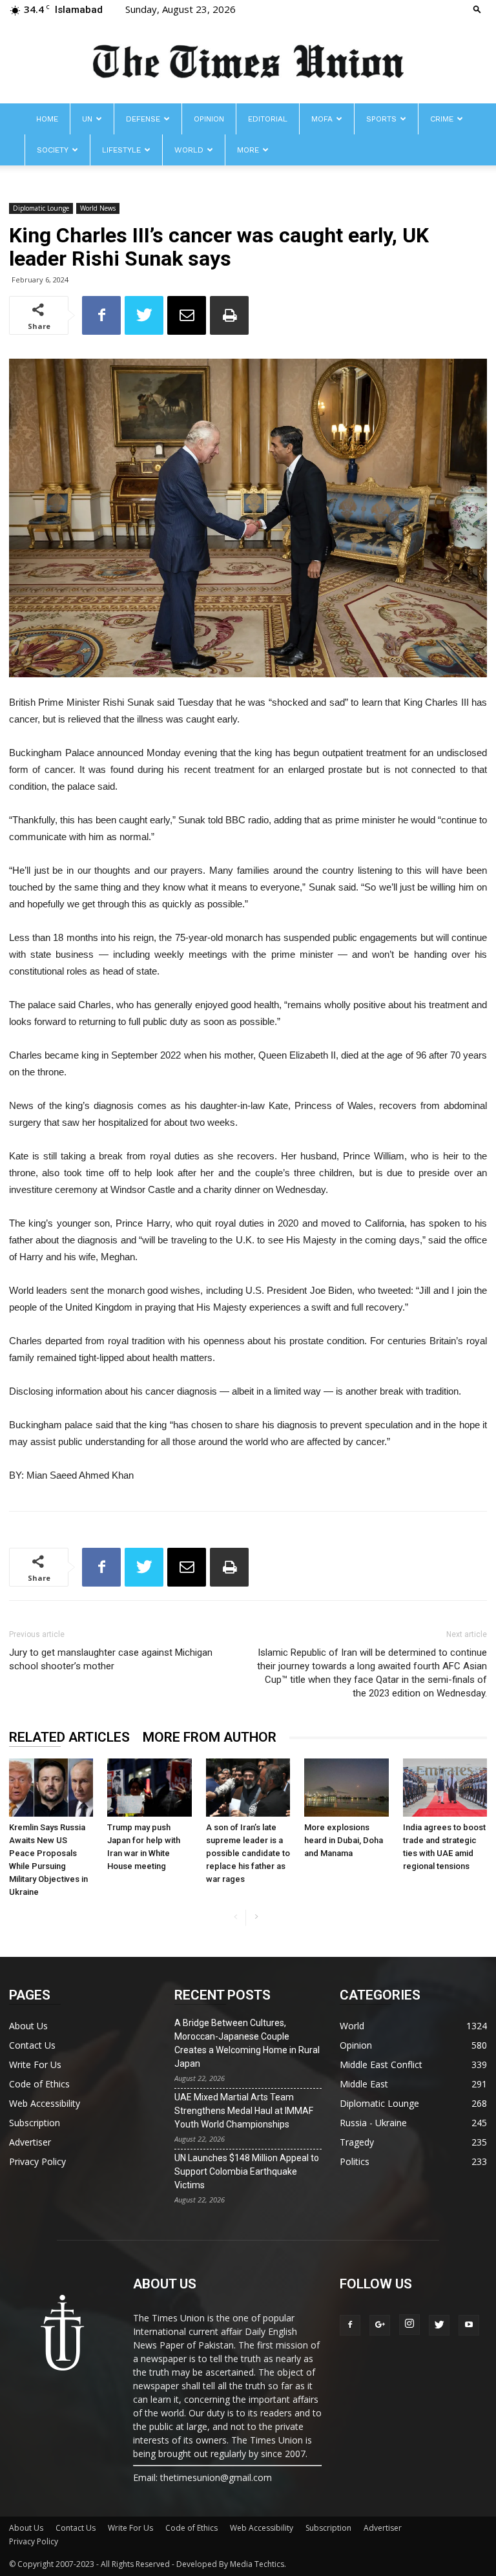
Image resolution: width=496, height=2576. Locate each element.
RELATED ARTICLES (69, 1737)
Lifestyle (121, 150)
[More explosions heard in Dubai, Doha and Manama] (346, 1788)
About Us (28, 2026)
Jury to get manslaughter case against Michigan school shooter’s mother (111, 1659)
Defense (143, 119)
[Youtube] (469, 2325)
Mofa (322, 119)
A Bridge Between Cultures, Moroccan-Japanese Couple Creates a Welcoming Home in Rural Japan (247, 2043)
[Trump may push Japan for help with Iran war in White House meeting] (149, 1787)
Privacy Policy (37, 2161)
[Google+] (380, 2325)
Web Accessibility (45, 2103)
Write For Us (35, 2064)
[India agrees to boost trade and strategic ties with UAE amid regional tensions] (445, 1788)
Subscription (35, 2123)
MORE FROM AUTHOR (210, 1737)
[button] (477, 9)
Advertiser (30, 2142)
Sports (381, 119)
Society (53, 150)
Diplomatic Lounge (41, 208)
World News (98, 208)
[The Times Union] (248, 62)
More (248, 150)
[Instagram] (409, 2325)
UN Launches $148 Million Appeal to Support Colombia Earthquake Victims (247, 2171)
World (189, 150)
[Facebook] (350, 2325)
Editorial (268, 119)
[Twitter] (439, 2325)
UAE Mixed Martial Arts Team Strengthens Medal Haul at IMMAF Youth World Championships (244, 2111)
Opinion (209, 119)
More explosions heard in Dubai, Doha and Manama (344, 1840)
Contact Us (32, 2045)
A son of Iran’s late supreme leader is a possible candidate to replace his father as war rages (248, 1853)
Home (47, 119)
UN (87, 119)
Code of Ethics (39, 2084)
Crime (442, 119)
